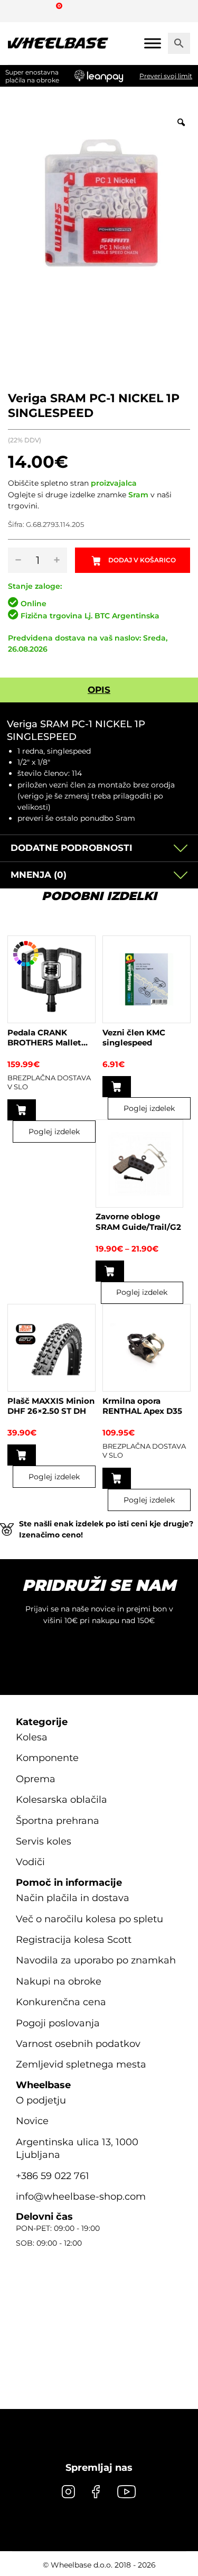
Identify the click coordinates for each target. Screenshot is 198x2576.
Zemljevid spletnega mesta (81, 2064)
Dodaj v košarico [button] (117, 1087)
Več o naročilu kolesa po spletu (89, 1919)
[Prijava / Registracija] (39, 11)
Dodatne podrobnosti (72, 848)
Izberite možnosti (22, 1110)
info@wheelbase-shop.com (81, 2197)
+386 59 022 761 (53, 2176)
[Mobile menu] (153, 43)
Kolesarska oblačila (62, 1800)
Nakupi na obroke (59, 1981)
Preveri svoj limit (166, 76)
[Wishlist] (20, 11)
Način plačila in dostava (73, 1898)
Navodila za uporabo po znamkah (96, 1960)
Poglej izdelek (54, 1132)
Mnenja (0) (39, 875)
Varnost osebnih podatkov (78, 2044)
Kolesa (32, 1737)
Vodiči (30, 1862)
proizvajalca (114, 483)
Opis (99, 690)
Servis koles (44, 1841)
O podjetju (41, 2100)
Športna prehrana (58, 1821)
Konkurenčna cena (61, 2002)
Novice (32, 2121)
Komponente (47, 1758)
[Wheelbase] (58, 43)
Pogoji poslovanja (58, 2023)
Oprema (36, 1779)
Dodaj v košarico (142, 560)
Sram (138, 495)
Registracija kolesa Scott (74, 1940)
